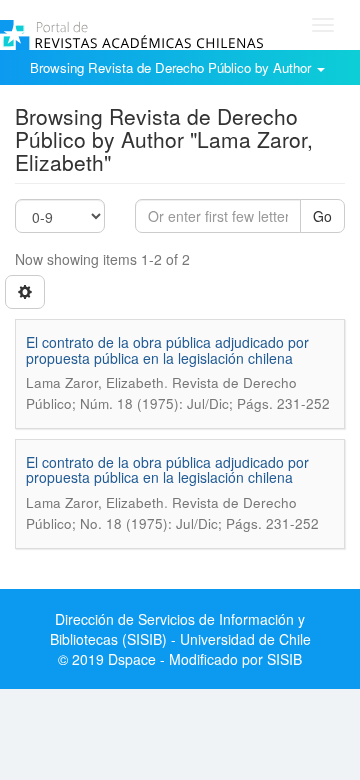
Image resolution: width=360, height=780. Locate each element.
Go (322, 216)
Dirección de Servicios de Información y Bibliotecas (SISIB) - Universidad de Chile (180, 629)
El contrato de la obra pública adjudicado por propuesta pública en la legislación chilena (167, 349)
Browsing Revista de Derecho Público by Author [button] (172, 67)
